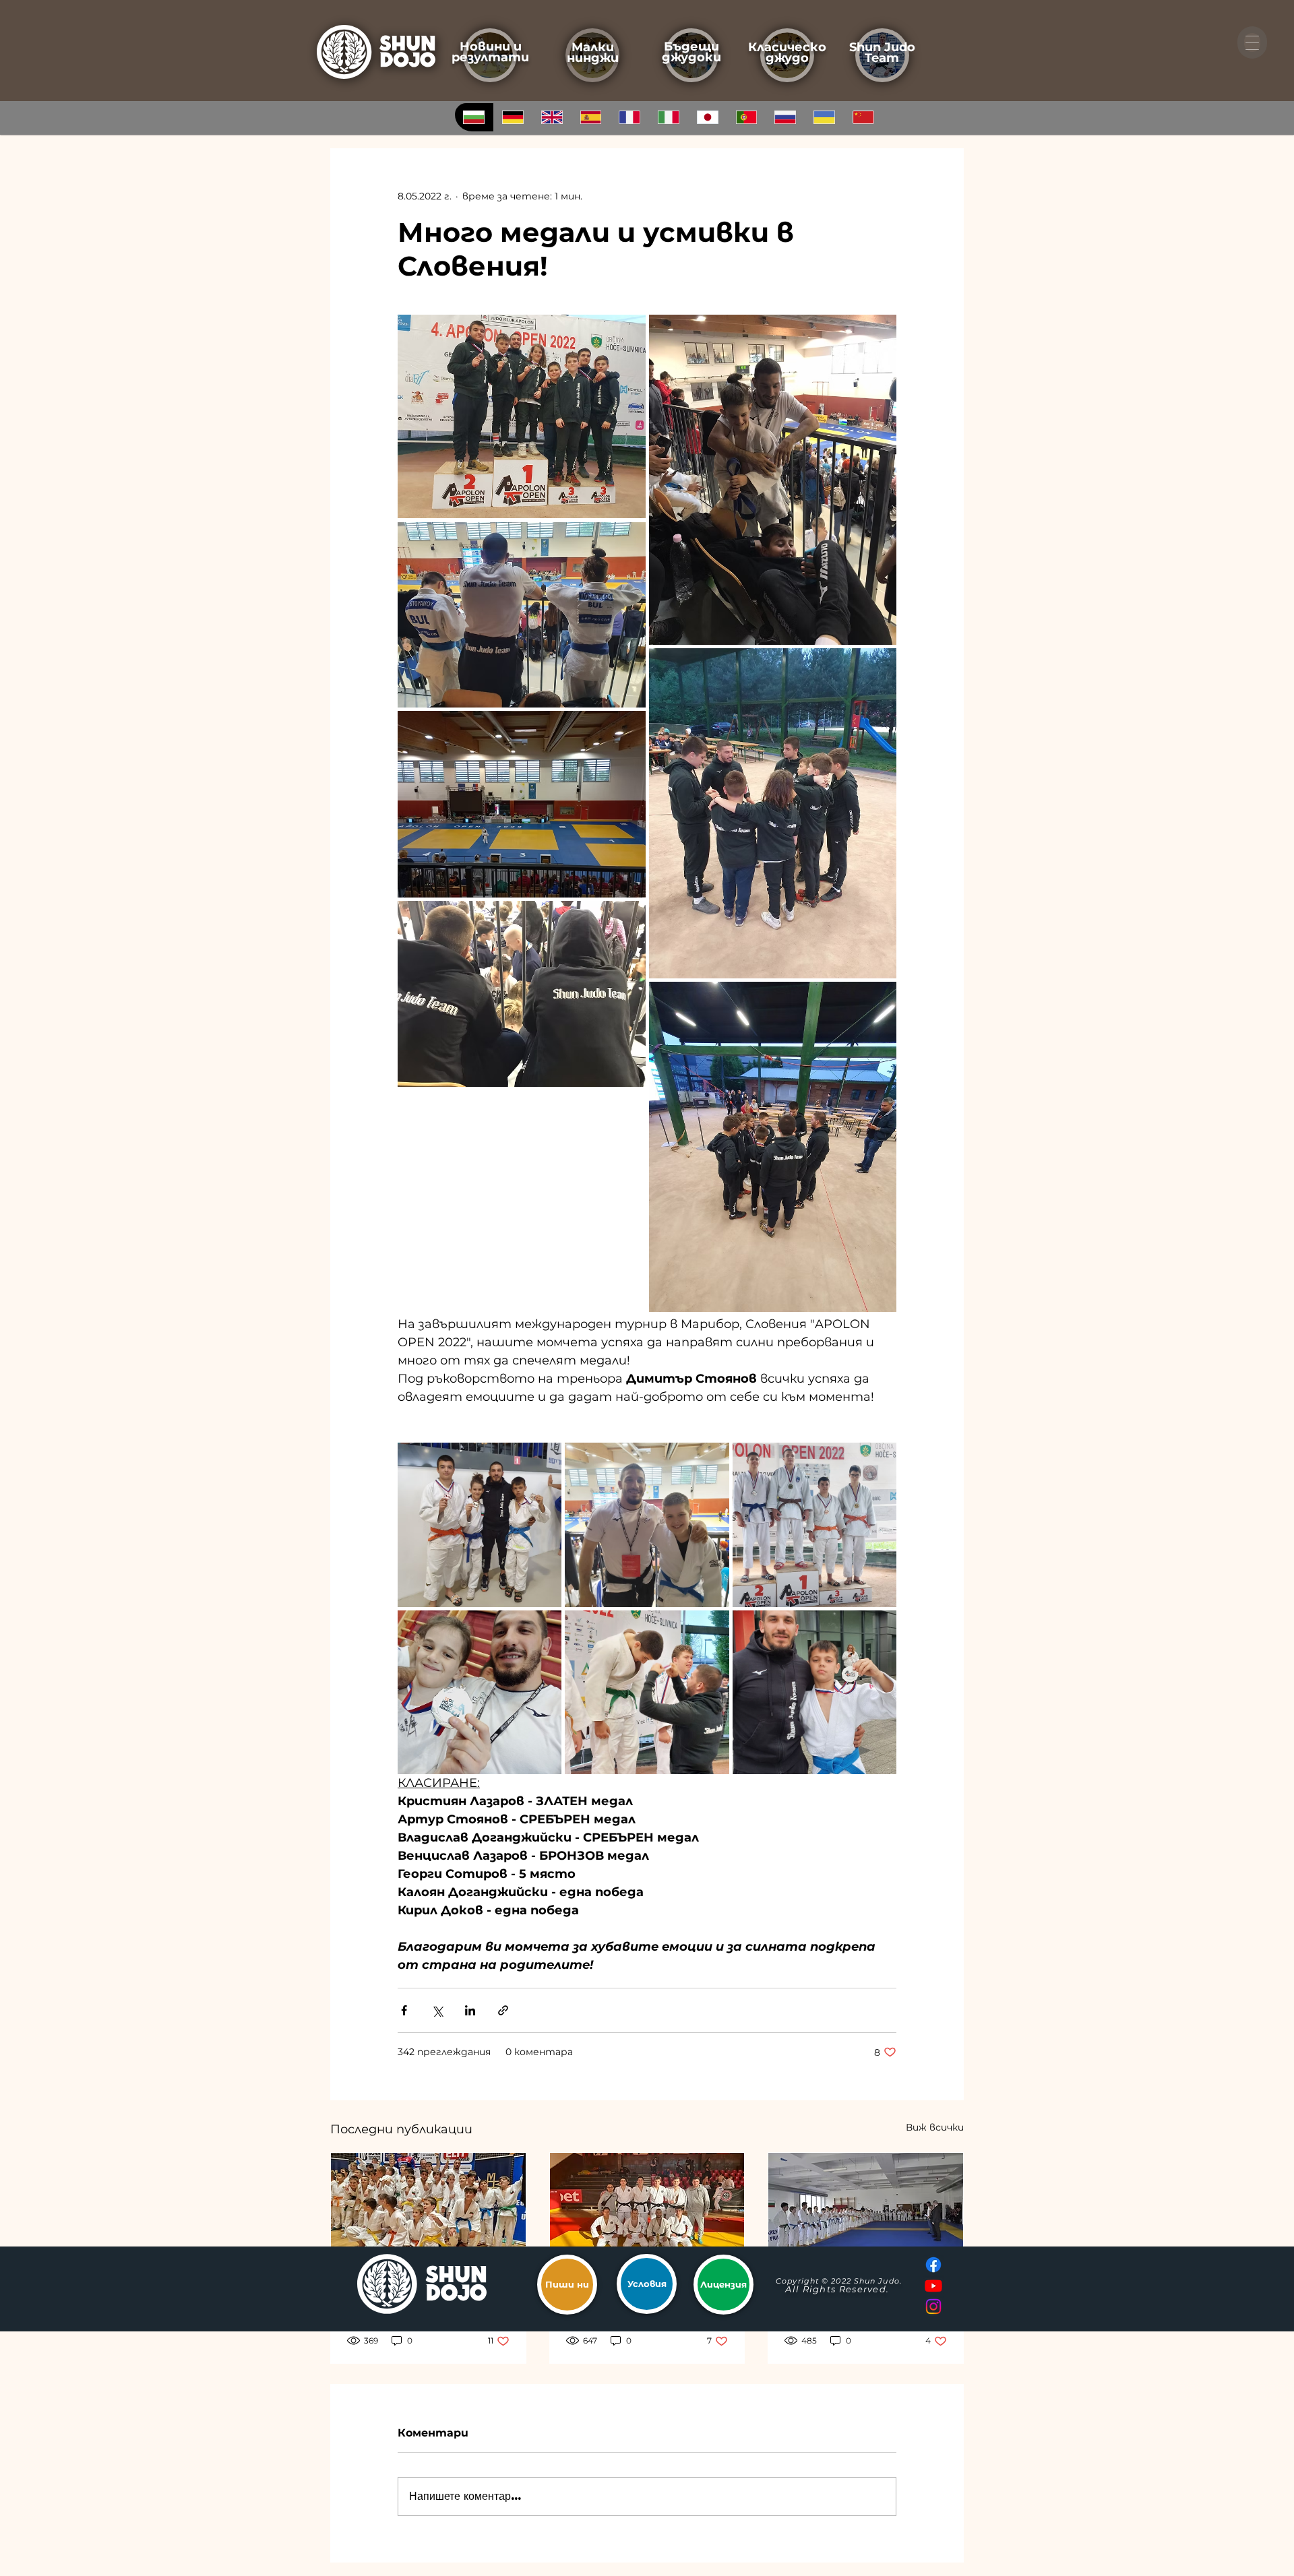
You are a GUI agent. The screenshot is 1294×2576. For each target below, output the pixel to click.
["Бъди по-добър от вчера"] (866, 2207)
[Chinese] (863, 117)
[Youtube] (933, 2286)
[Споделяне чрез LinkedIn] (470, 2010)
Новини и (491, 46)
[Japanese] (707, 117)
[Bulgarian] (474, 117)
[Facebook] (933, 2265)
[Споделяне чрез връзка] (503, 2010)
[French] (629, 117)
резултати (490, 57)
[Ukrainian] (824, 117)
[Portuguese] (746, 117)
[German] (513, 117)
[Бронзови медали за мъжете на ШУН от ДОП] (647, 2207)
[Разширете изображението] (522, 416)
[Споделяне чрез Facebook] (404, 2010)
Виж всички (935, 2127)
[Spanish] (590, 117)
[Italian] (669, 117)
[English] (551, 117)
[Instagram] (933, 2306)
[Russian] (785, 117)
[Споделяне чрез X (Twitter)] (437, 2010)
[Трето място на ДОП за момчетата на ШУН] (428, 2207)
